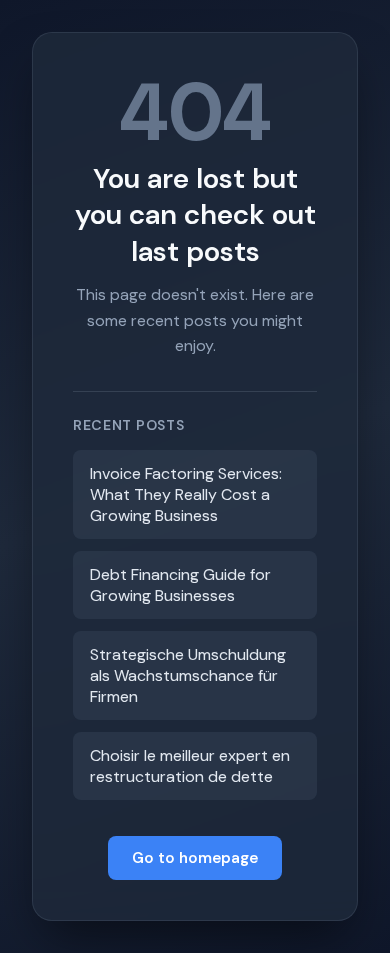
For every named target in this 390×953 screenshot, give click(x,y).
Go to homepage (195, 858)
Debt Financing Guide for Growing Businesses (180, 585)
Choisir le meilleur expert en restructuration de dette (190, 766)
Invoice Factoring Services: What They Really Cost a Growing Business (186, 494)
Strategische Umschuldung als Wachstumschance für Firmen (188, 675)
